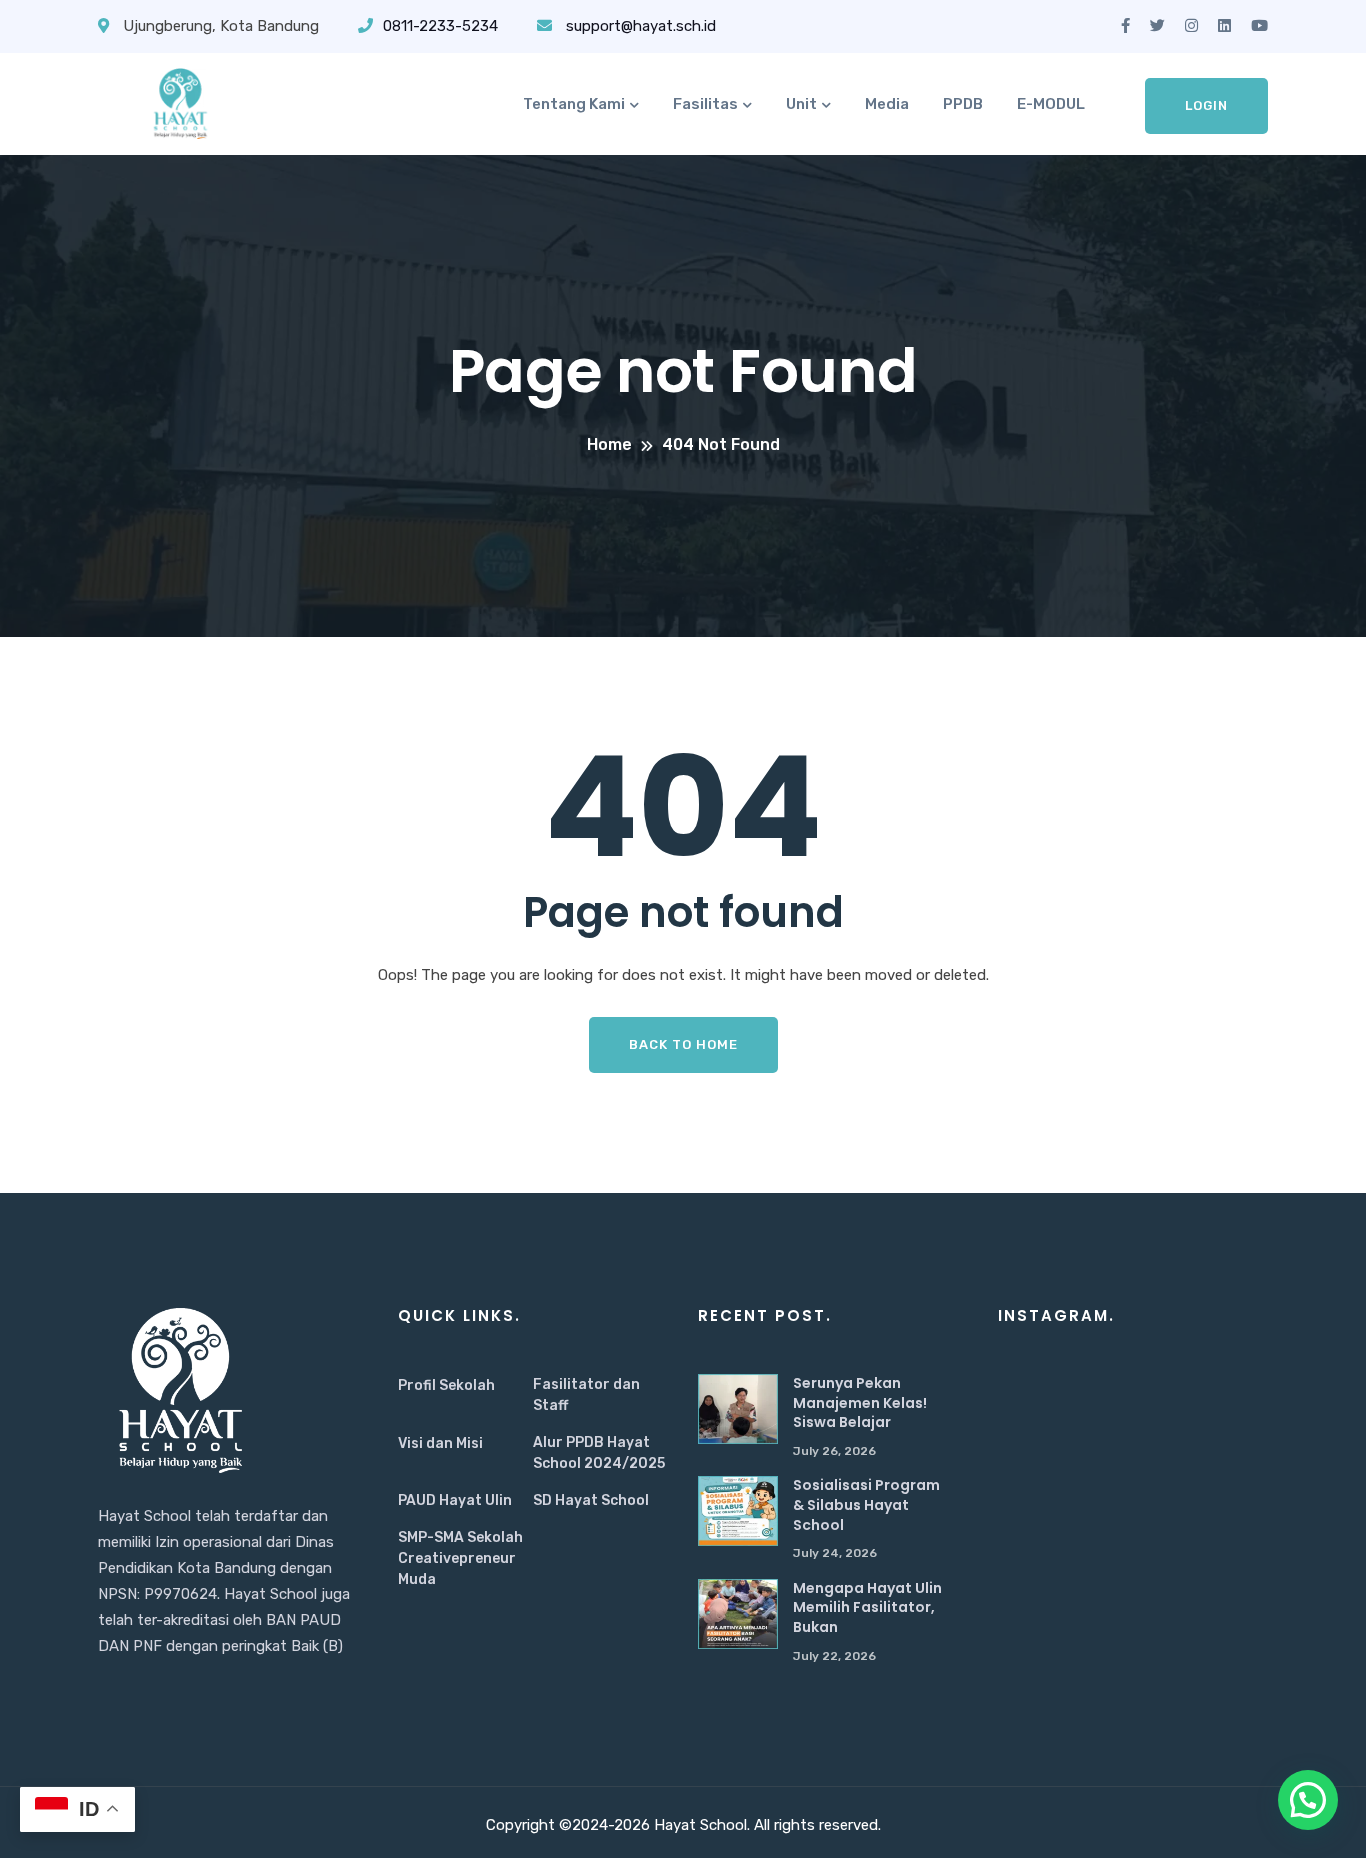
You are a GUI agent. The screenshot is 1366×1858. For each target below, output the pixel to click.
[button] (1308, 1800)
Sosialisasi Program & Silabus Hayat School (866, 1504)
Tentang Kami (574, 104)
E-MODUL (1051, 104)
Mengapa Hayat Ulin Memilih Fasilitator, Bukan (867, 1607)
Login (1206, 105)
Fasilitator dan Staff (586, 1395)
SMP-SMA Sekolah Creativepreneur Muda (460, 1558)
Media (887, 104)
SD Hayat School (591, 1500)
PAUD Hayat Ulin (455, 1500)
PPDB (963, 104)
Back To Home (683, 1044)
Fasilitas (705, 104)
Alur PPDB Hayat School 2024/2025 (599, 1453)
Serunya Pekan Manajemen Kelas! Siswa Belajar (860, 1402)
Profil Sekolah (446, 1385)
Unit (801, 104)
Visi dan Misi (440, 1443)
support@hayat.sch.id (639, 26)
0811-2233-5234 (440, 26)
